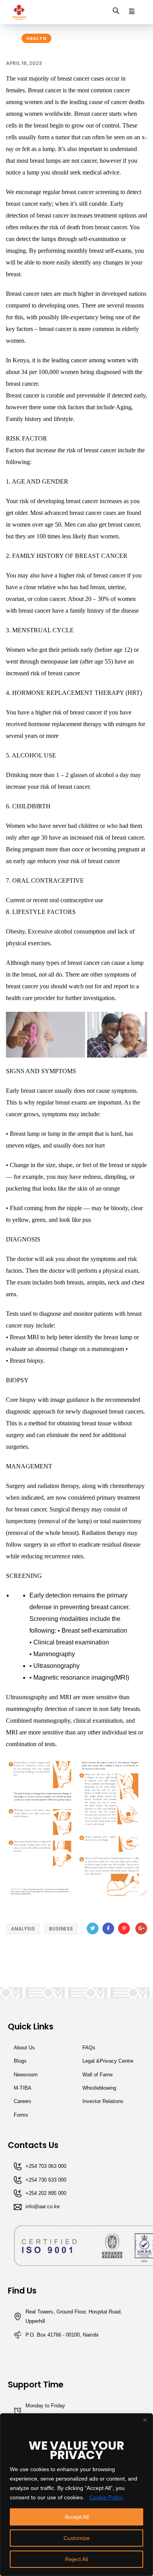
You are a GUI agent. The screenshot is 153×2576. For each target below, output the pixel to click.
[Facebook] (108, 1928)
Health (36, 38)
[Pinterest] (124, 1928)
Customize (77, 2538)
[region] (76, 2495)
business (61, 1929)
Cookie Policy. (107, 2497)
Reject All (76, 2559)
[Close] (145, 2420)
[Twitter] (93, 1928)
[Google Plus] (141, 1928)
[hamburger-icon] (132, 12)
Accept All (77, 2517)
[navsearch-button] (116, 12)
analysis (23, 1929)
